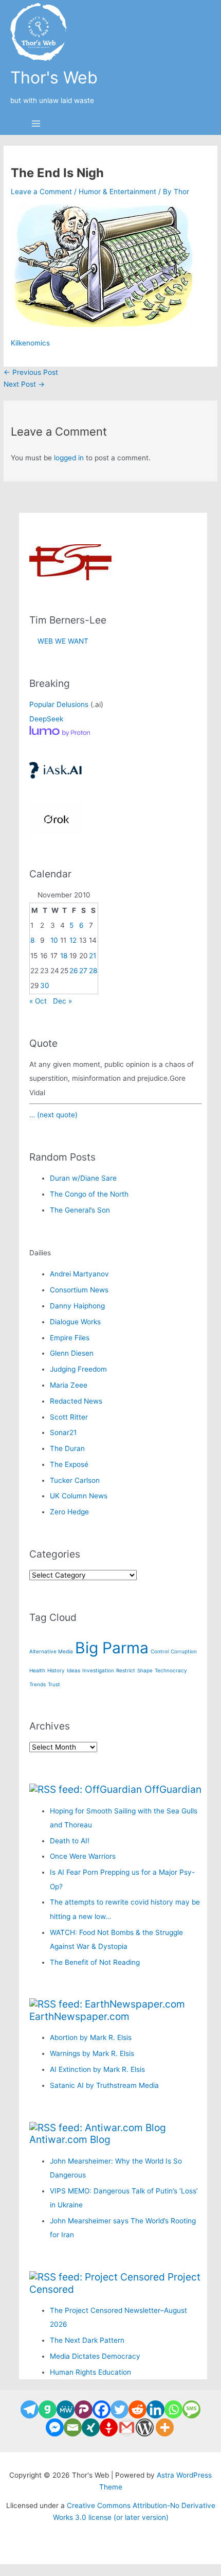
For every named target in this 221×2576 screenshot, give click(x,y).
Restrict (126, 1670)
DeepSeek (46, 719)
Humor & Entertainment (117, 192)
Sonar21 (63, 1432)
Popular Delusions (59, 704)
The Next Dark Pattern (87, 2340)
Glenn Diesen (72, 1353)
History (56, 1670)
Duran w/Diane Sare (83, 1178)
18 (64, 956)
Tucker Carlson (75, 1480)
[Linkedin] (155, 2409)
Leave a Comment (41, 192)
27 (83, 971)
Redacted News (76, 1401)
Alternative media (51, 1651)
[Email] (73, 2427)
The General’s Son (80, 1210)
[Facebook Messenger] (55, 2427)
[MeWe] (66, 2409)
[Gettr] (109, 2427)
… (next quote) (53, 1115)
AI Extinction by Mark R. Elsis (97, 2069)
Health (37, 1670)
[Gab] (48, 2409)
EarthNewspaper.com (79, 2016)
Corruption (184, 1651)
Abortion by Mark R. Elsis (91, 2037)
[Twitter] (119, 2409)
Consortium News (79, 1290)
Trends (38, 1684)
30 (45, 986)
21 (93, 956)
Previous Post (31, 372)
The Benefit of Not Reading (95, 1962)
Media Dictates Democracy (95, 2356)
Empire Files (70, 1338)
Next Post (24, 384)
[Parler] (84, 2409)
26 (74, 971)
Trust (54, 1684)
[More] (165, 2427)
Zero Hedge (69, 1512)
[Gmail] (127, 2427)
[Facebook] (102, 2409)
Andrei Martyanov (79, 1274)
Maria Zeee (69, 1385)
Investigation (98, 1670)
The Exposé (69, 1464)
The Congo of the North (89, 1194)
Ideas (73, 1670)
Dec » (62, 1001)
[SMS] (191, 2409)
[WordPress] (145, 2427)
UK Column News (79, 1496)
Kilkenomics (30, 343)
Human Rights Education (90, 2372)
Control (160, 1651)
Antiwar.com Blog (70, 2139)
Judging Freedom (78, 1369)
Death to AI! (70, 1841)
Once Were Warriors (83, 1856)
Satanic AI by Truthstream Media (104, 2085)
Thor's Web (54, 77)
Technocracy (171, 1670)
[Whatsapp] (173, 2409)
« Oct (38, 1001)
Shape (145, 1670)
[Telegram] (30, 2409)
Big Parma (112, 1648)
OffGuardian (173, 1789)
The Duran (67, 1448)
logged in (69, 458)
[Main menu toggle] (36, 124)
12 (73, 940)
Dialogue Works (75, 1322)
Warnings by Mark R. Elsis (92, 2053)
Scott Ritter (69, 1417)
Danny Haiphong (77, 1306)
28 (93, 971)
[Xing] (91, 2427)
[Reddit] (137, 2409)
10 (54, 940)
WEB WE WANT (59, 641)
